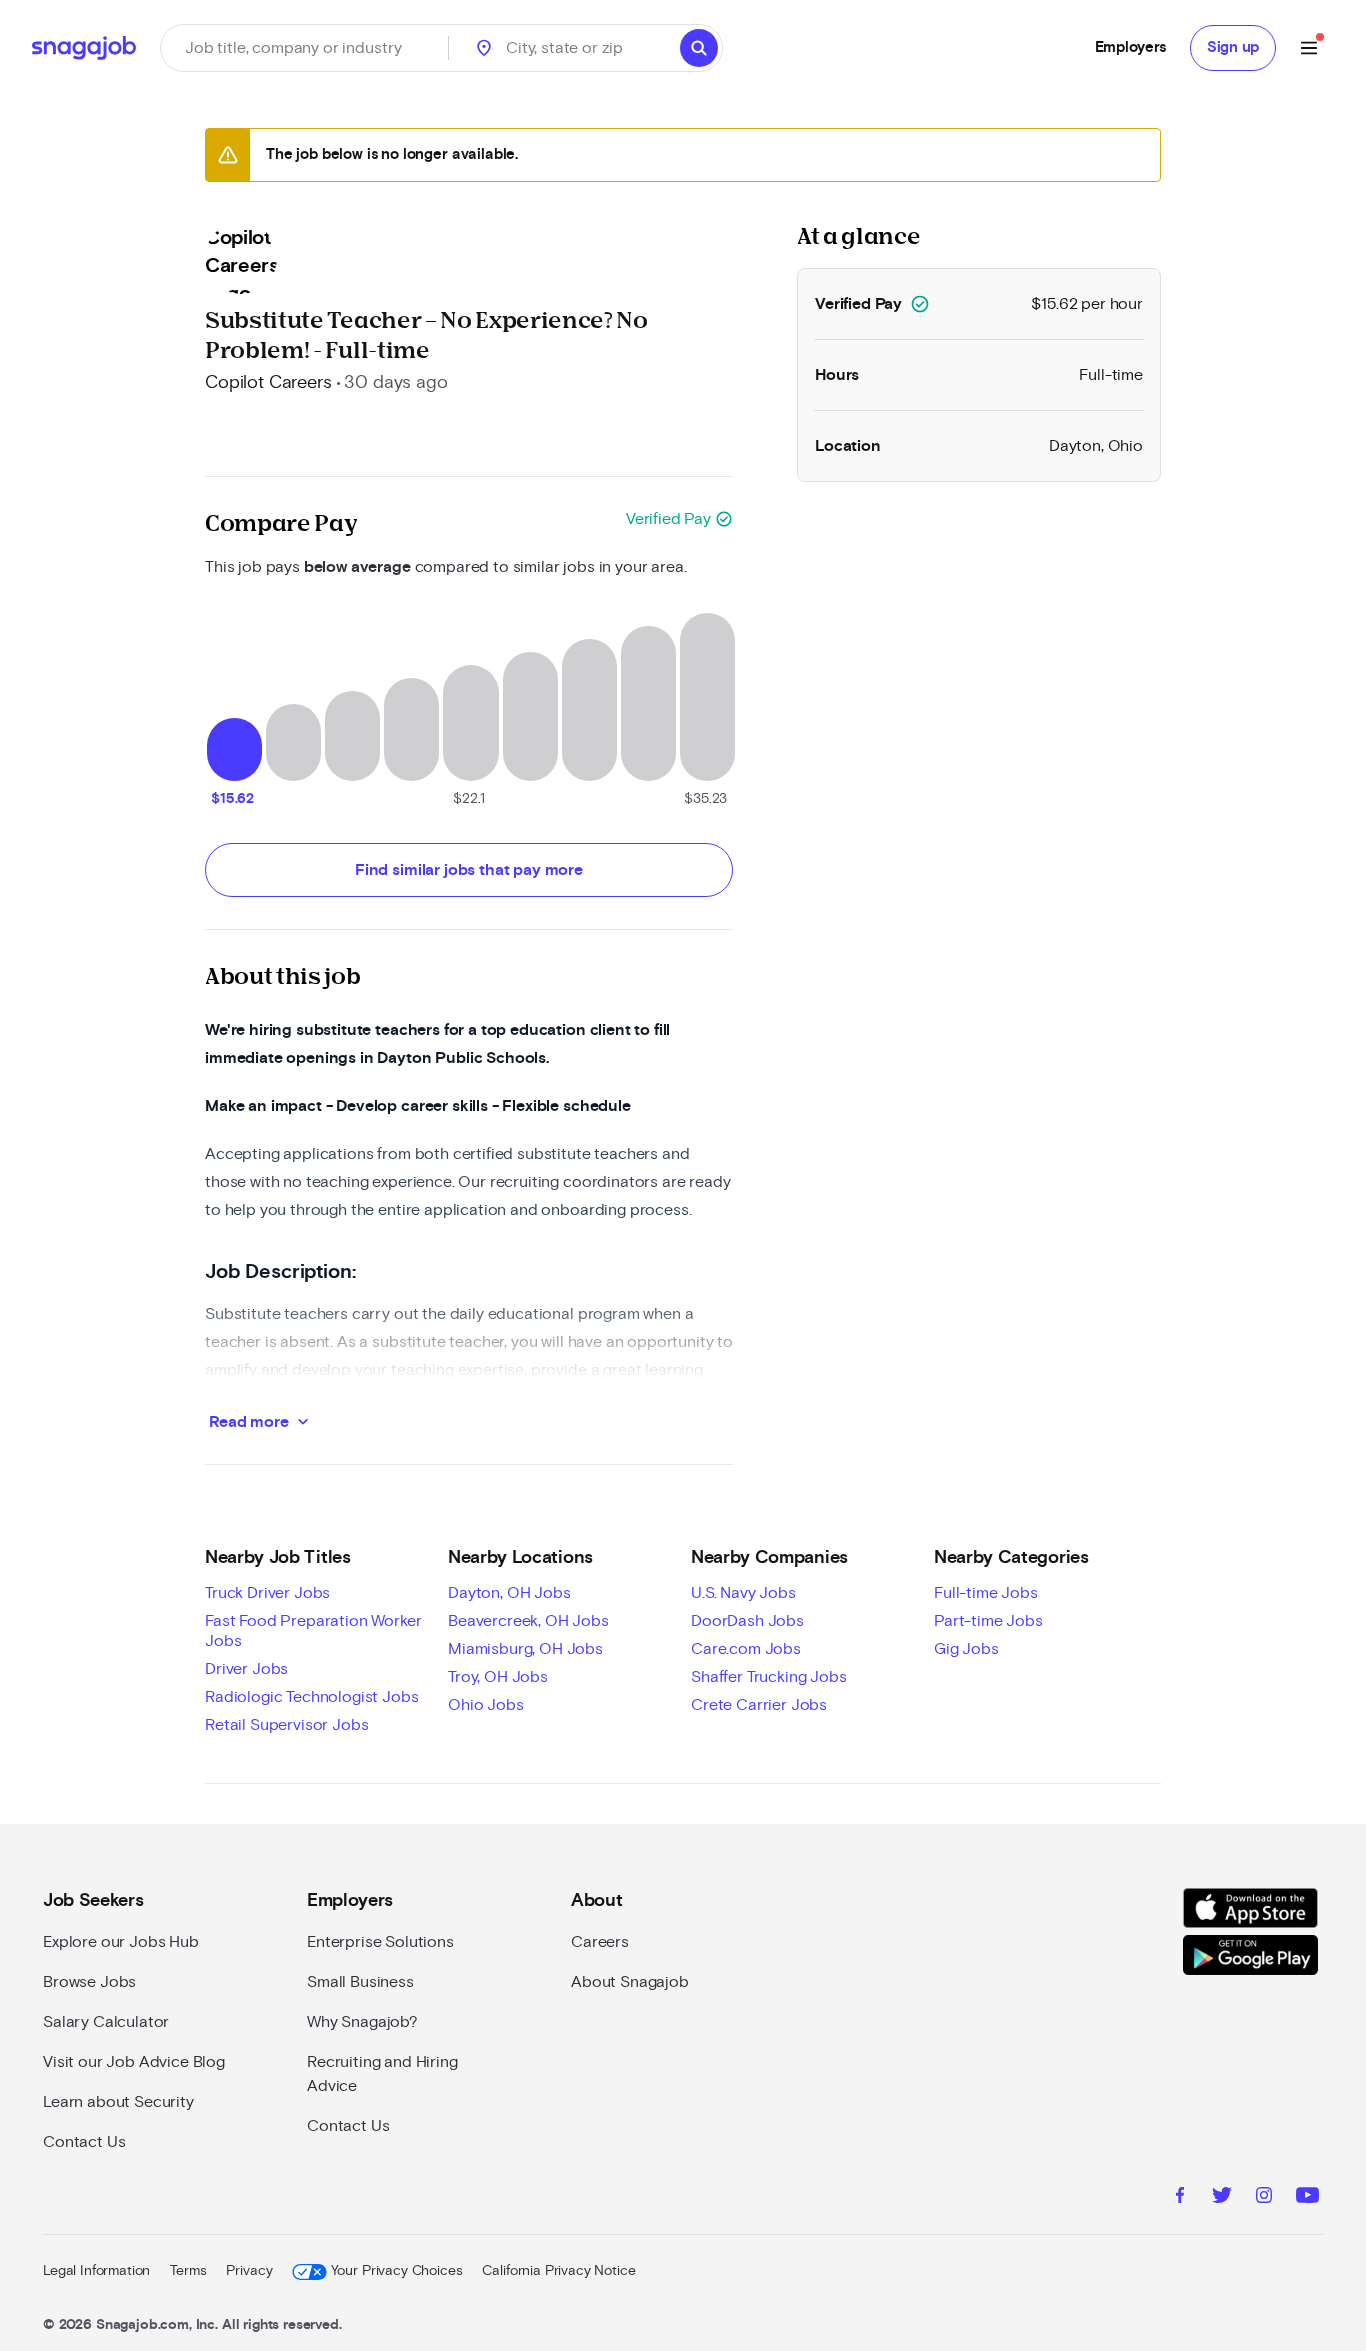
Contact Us (84, 2142)
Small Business (360, 1982)
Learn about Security (118, 2102)
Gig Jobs (966, 1649)
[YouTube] (1307, 2198)
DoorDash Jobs (747, 1621)
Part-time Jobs (988, 1621)
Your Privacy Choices (396, 2271)
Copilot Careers (268, 383)
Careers (600, 1942)
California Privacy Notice (558, 2271)
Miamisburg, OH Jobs (525, 1649)
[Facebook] (1180, 2198)
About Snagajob (630, 1982)
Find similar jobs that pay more (469, 870)
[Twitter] (1222, 2198)
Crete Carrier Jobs (759, 1705)
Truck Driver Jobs (267, 1593)
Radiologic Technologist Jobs (312, 1697)
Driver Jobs (246, 1669)
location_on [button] (484, 48)
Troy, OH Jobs (498, 1677)
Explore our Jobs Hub (121, 1942)
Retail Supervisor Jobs (286, 1725)
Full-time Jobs (986, 1593)
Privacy (249, 2271)
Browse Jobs (89, 1982)
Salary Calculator (106, 2022)
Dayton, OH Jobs (509, 1593)
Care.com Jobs (746, 1649)
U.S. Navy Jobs (743, 1593)
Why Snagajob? (362, 2022)
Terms (188, 2271)
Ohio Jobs (486, 1705)
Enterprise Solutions (380, 1942)
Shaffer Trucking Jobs (769, 1677)
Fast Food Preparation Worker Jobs (313, 1631)
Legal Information (96, 2271)
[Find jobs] (699, 48)
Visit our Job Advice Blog (134, 2062)
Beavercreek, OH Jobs (528, 1621)
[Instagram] (1264, 2198)
